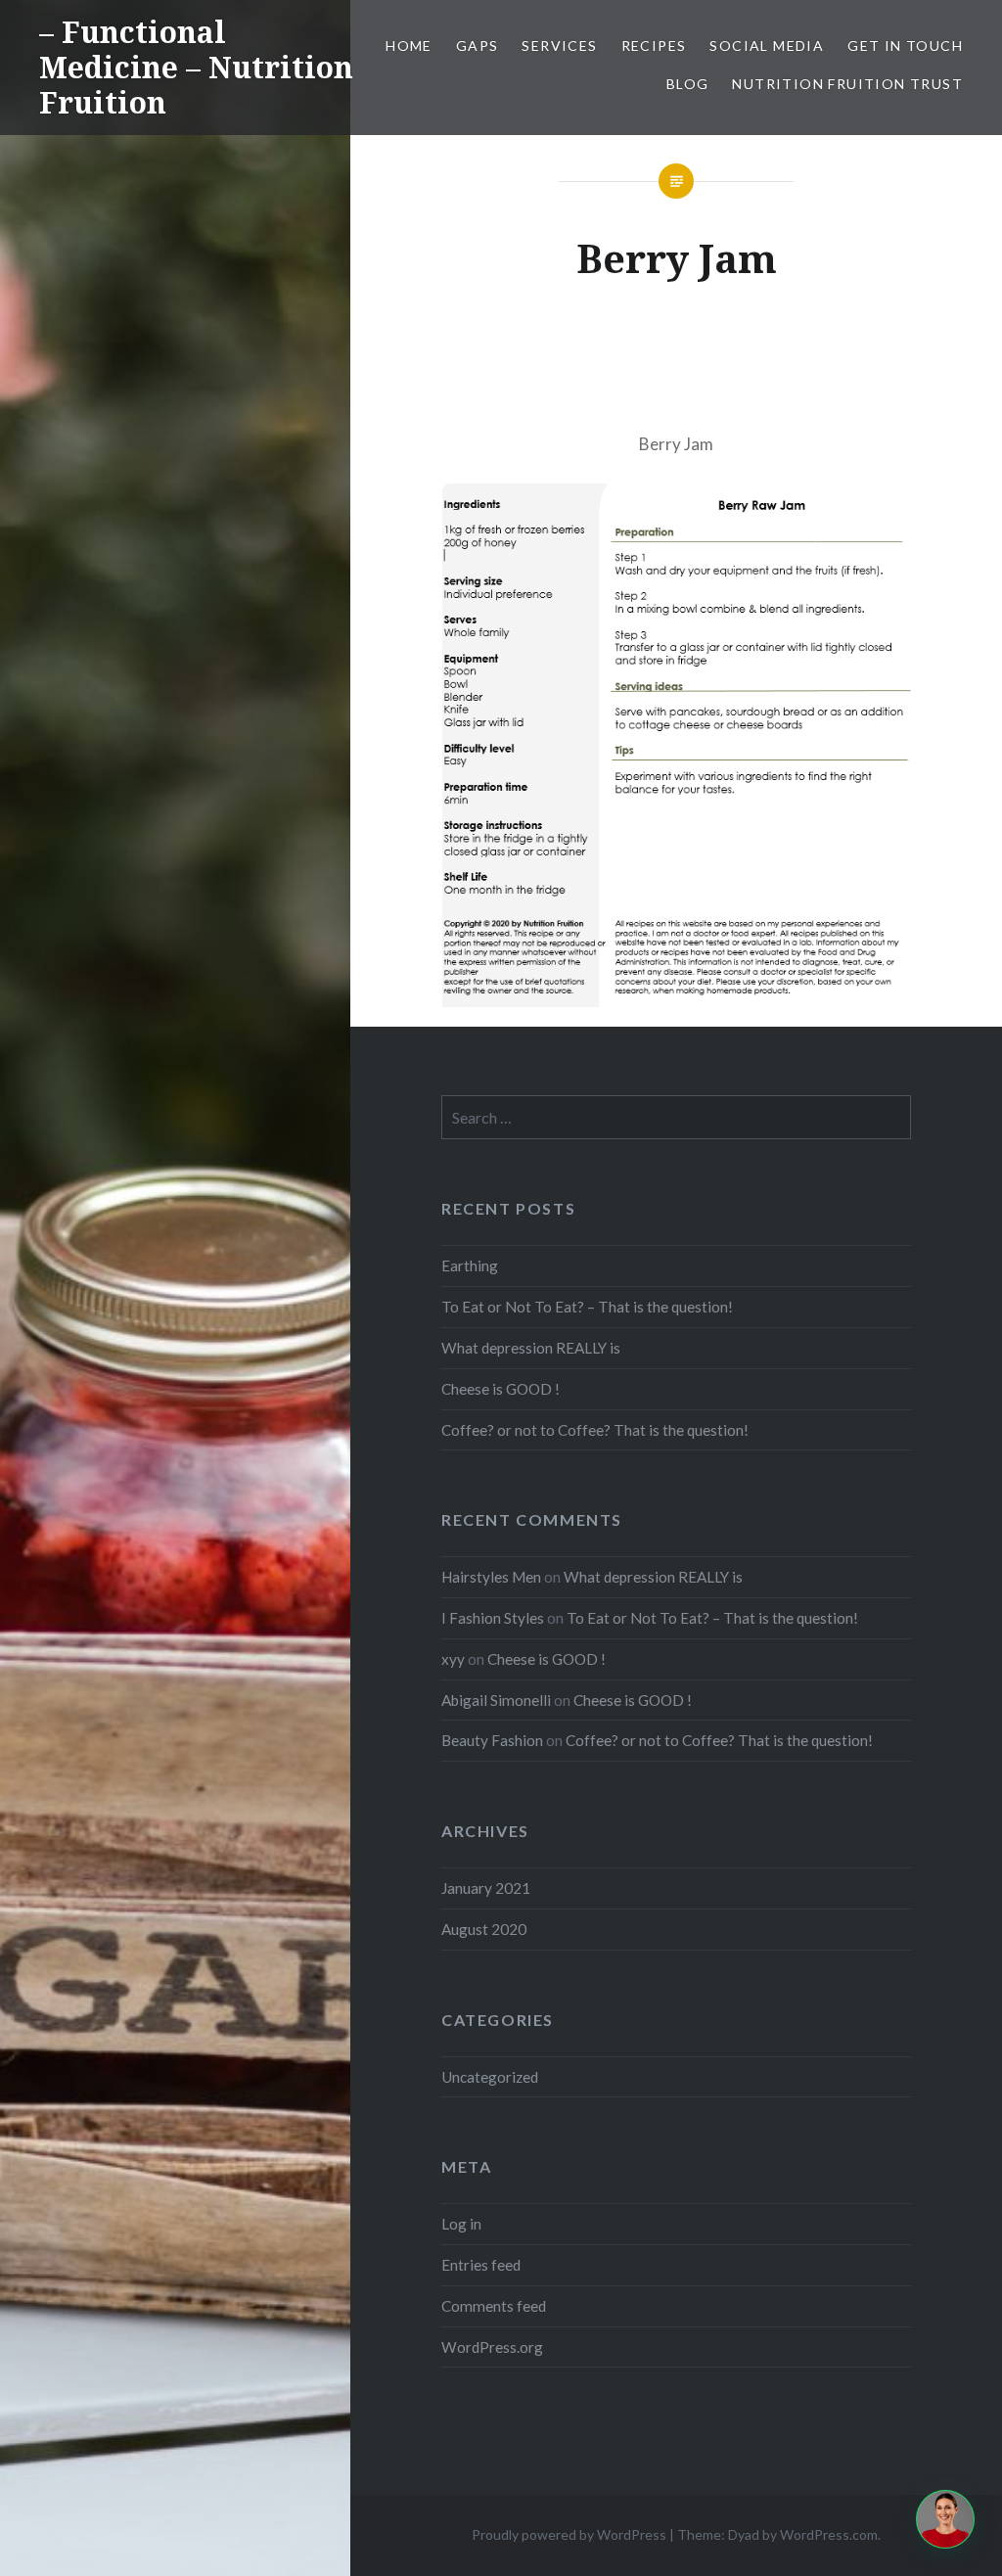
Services (559, 46)
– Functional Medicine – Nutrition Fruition (196, 67)
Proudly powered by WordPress (569, 2534)
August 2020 (484, 1929)
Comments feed (494, 2306)
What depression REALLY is (531, 1348)
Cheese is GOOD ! (501, 1389)
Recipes (654, 46)
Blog (688, 84)
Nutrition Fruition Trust (847, 84)
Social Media (767, 46)
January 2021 (486, 1888)
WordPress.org (492, 2347)
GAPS (478, 46)
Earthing (470, 1265)
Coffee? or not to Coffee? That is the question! (595, 1430)
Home (409, 46)
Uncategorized (490, 2077)
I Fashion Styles (493, 1618)
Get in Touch (905, 46)
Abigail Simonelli (496, 1700)
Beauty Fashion (492, 1740)
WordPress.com (829, 2534)
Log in (461, 2224)
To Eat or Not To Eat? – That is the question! (587, 1307)
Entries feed (481, 2265)
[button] (945, 2519)
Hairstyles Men (491, 1577)
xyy (453, 1659)
